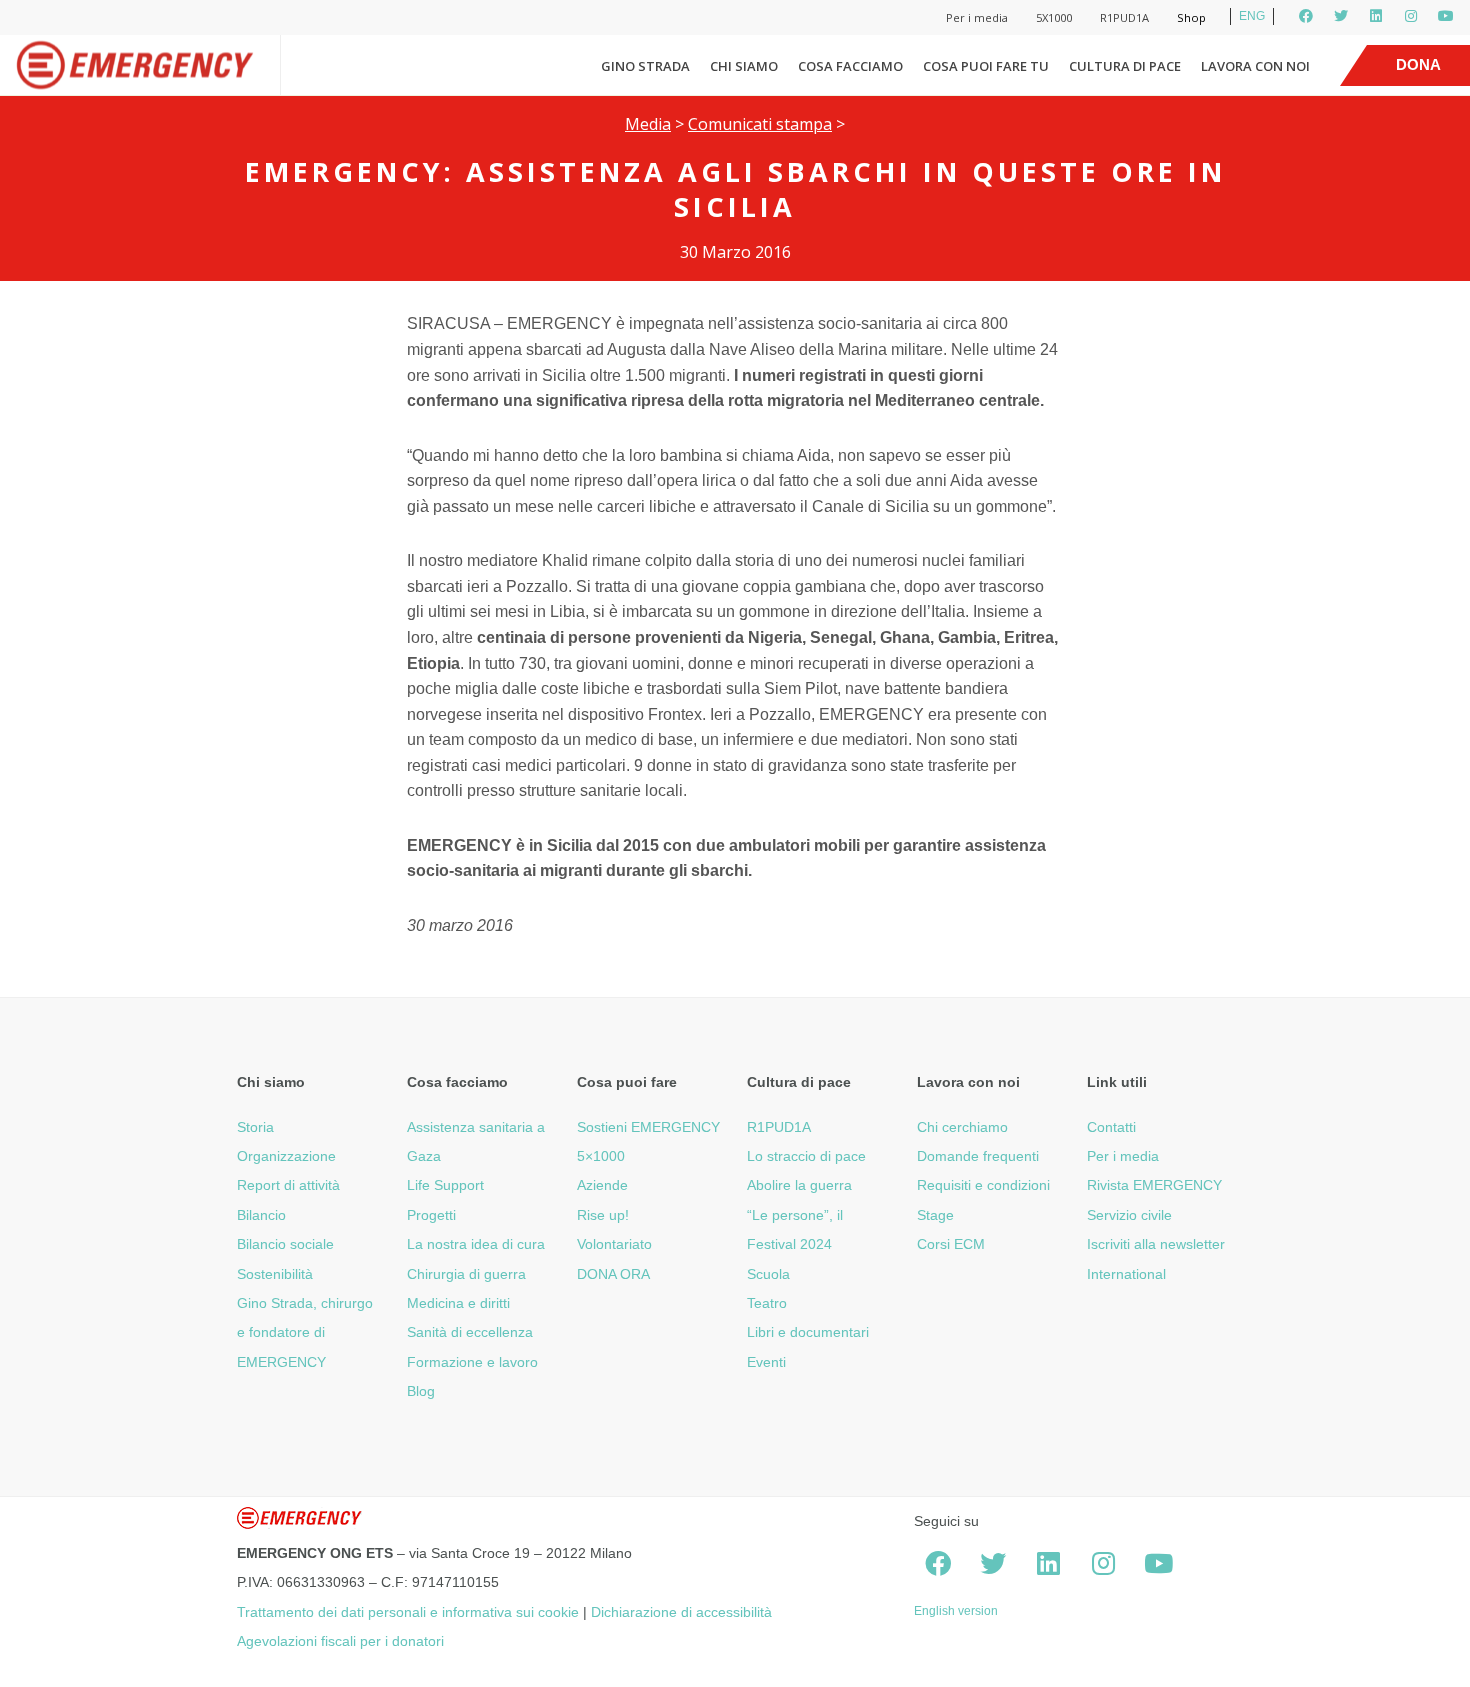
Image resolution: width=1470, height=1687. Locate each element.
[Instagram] (1411, 16)
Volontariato (614, 1244)
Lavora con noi (1255, 66)
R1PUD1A (1124, 17)
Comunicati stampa (760, 124)
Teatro (767, 1303)
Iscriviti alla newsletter (1156, 1244)
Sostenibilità (275, 1274)
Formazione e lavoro (472, 1362)
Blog (421, 1391)
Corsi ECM (951, 1244)
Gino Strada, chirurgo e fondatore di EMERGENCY (305, 1332)
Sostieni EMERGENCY (648, 1127)
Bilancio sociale (285, 1244)
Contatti (1111, 1127)
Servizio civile (1129, 1215)
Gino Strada (645, 66)
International (1126, 1274)
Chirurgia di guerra (466, 1274)
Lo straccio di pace (806, 1156)
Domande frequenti (978, 1156)
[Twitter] (1341, 16)
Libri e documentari (808, 1332)
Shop (1191, 17)
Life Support (445, 1185)
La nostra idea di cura (476, 1244)
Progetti (431, 1215)
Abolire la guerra (799, 1185)
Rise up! (603, 1215)
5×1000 (601, 1156)
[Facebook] (1306, 16)
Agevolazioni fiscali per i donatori (340, 1641)
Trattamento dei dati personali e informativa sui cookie (408, 1612)
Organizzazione (286, 1156)
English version (956, 1611)
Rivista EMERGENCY (1154, 1185)
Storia (255, 1127)
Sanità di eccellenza (470, 1332)
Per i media (977, 17)
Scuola (768, 1274)
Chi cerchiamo (962, 1127)
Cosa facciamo (850, 66)
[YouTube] (1446, 16)
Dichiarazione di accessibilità (681, 1612)
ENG (1252, 16)
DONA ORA (613, 1274)
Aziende (602, 1185)
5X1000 (1054, 17)
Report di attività (288, 1185)
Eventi (766, 1362)
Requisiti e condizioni (983, 1185)
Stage (935, 1215)
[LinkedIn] (1376, 16)
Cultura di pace (1125, 66)
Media (648, 124)
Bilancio (261, 1215)
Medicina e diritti (458, 1303)
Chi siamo (744, 66)
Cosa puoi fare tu (986, 66)
